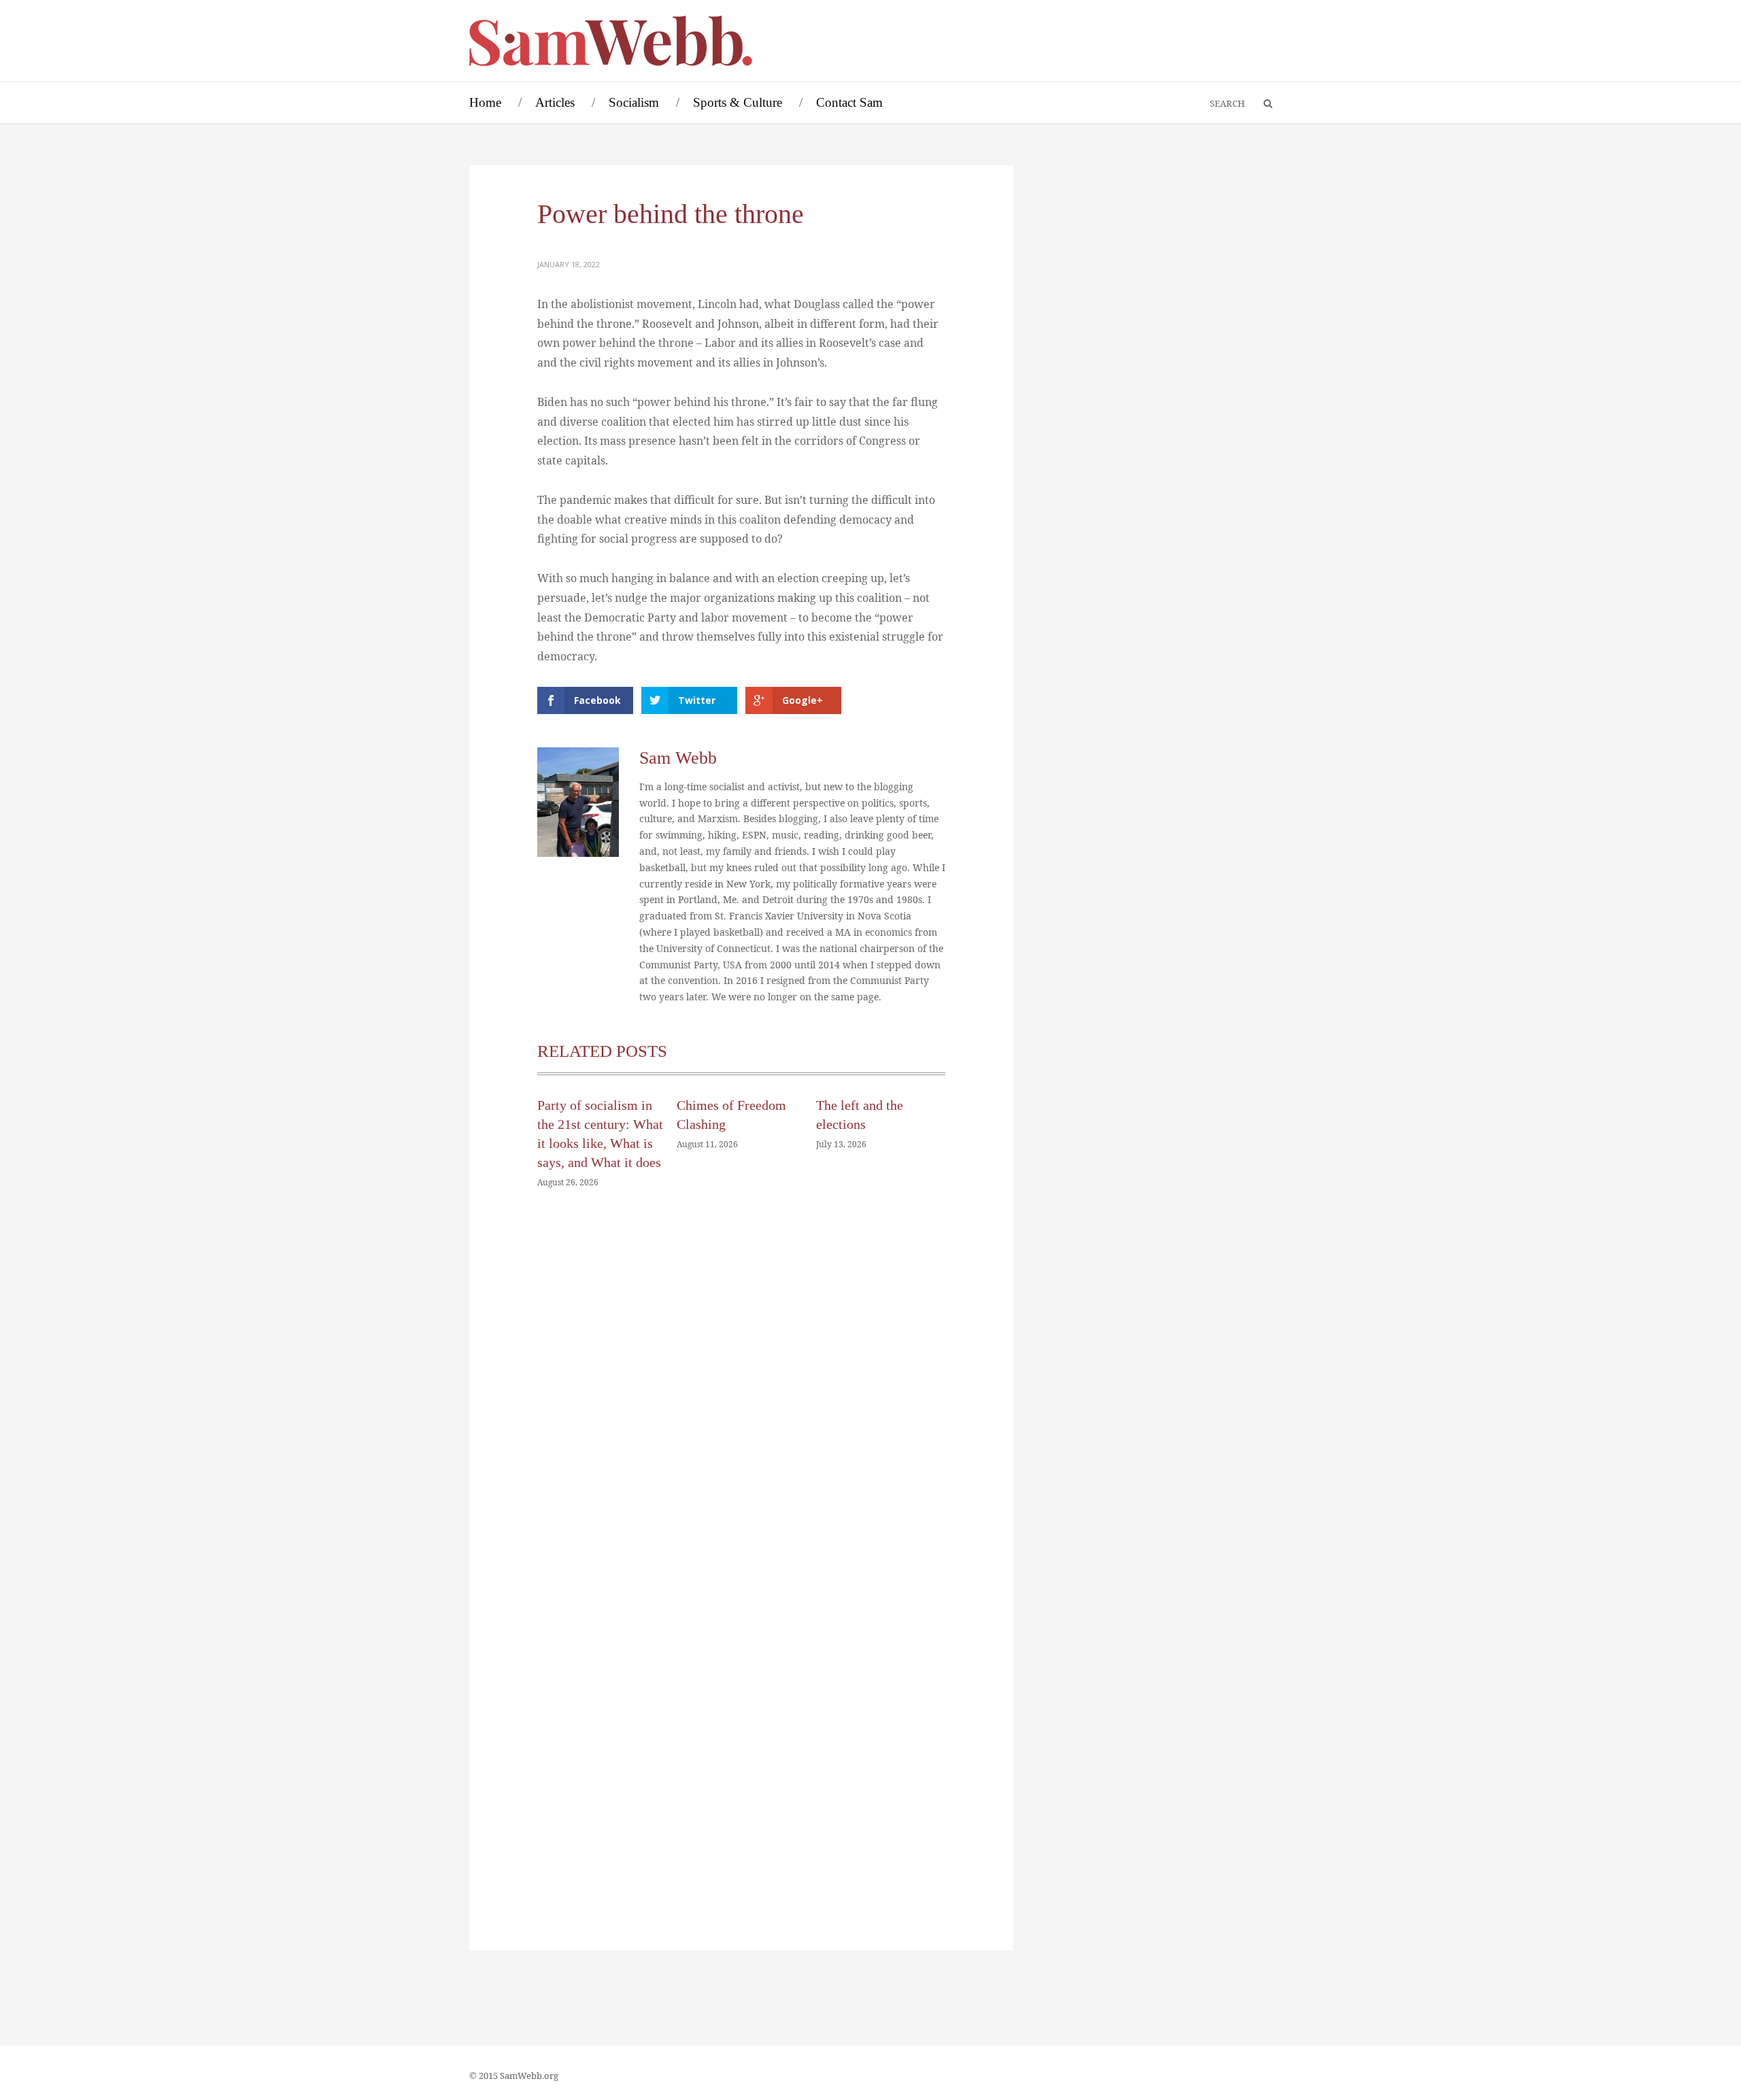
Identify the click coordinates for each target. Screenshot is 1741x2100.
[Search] (1262, 104)
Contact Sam (849, 102)
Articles (555, 102)
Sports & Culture (738, 102)
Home (485, 102)
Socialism (634, 102)
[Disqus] (741, 1404)
